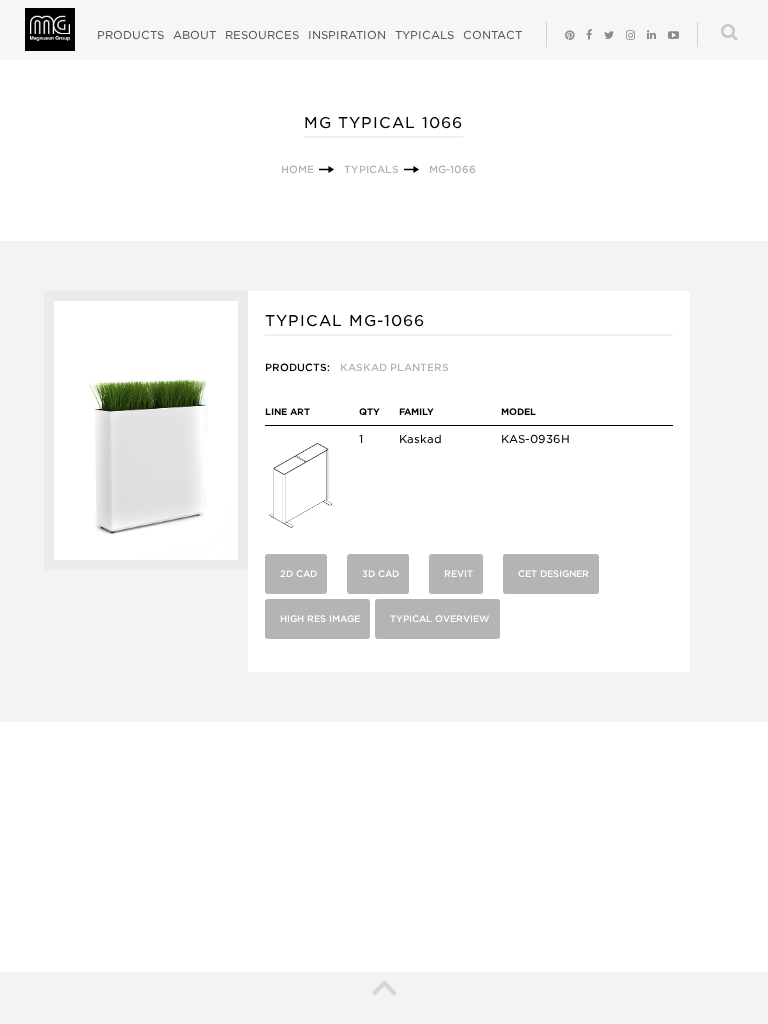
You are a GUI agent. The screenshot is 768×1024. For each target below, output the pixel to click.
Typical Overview (440, 618)
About (194, 35)
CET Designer (553, 573)
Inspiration (347, 35)
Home (297, 169)
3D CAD (380, 573)
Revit (458, 573)
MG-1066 (452, 169)
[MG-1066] (146, 565)
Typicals (424, 35)
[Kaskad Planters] (300, 526)
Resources (262, 35)
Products (130, 35)
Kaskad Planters (394, 367)
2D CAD (298, 573)
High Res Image (320, 618)
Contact (492, 35)
